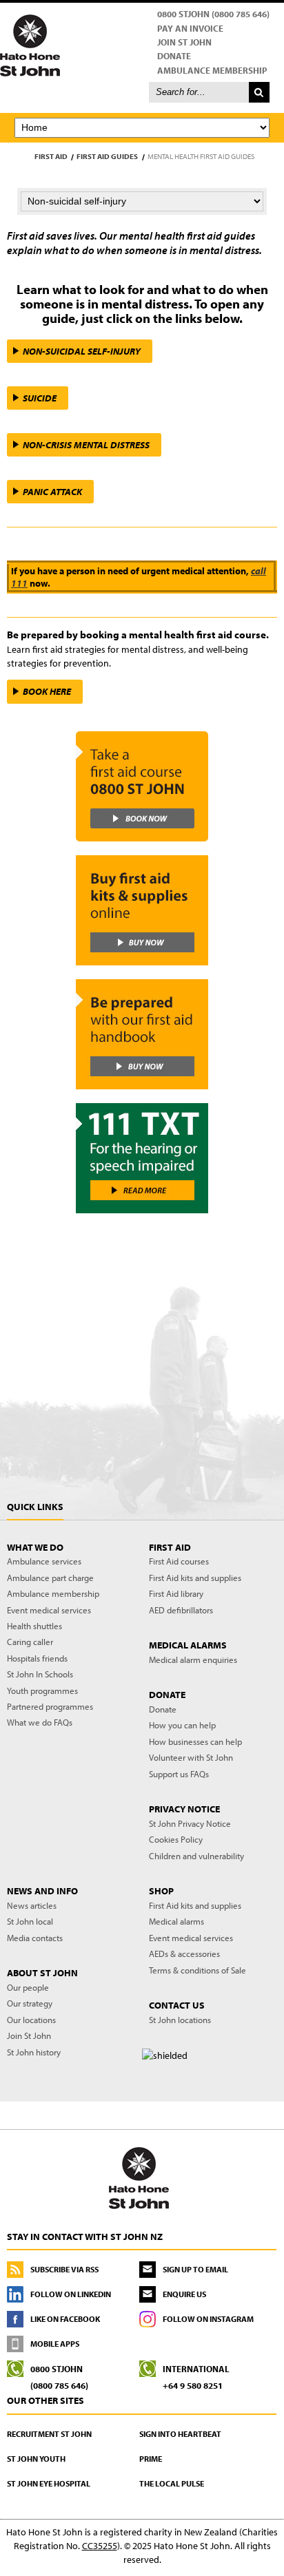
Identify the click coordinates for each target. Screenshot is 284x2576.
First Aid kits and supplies (195, 1578)
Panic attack (52, 492)
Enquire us (184, 2294)
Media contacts (35, 1938)
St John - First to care (139, 2177)
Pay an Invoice (190, 28)
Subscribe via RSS (64, 2269)
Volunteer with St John (191, 1757)
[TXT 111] (142, 1158)
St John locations (180, 2020)
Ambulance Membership (212, 70)
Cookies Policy (176, 1839)
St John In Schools (40, 1674)
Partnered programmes (50, 1706)
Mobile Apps (55, 2344)
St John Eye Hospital (49, 2483)
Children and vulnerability (196, 1856)
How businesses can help (195, 1741)
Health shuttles (34, 1626)
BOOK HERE (47, 691)
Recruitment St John (49, 2434)
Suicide (40, 398)
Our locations (31, 2020)
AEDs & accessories (184, 1954)
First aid (51, 156)
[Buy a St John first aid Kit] (142, 910)
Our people (28, 1987)
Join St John (184, 42)
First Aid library (176, 1593)
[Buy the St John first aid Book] (142, 1034)
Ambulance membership (53, 1593)
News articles (32, 1905)
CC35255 (100, 2546)
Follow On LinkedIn (71, 2294)
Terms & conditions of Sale (197, 1970)
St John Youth (36, 2459)
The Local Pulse (172, 2483)
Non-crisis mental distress (86, 445)
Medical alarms (176, 1921)
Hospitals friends (37, 1658)
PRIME (151, 2459)
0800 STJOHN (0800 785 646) (213, 14)
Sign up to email (195, 2269)
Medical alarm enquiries (193, 1659)
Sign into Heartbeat (180, 2434)
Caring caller (30, 1642)
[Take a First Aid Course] (142, 786)
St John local (30, 1921)
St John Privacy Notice (190, 1823)
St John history (34, 2052)
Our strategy (30, 2003)
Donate (174, 56)
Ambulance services (44, 1561)
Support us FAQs (179, 1774)
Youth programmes (42, 1690)
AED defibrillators (181, 1610)
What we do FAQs (40, 1722)
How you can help (182, 1725)
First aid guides (107, 156)
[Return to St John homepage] (142, 45)
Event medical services (49, 1610)
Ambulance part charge (50, 1578)
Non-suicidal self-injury (82, 351)
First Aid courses (179, 1561)
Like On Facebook (65, 2319)
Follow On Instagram (208, 2319)
